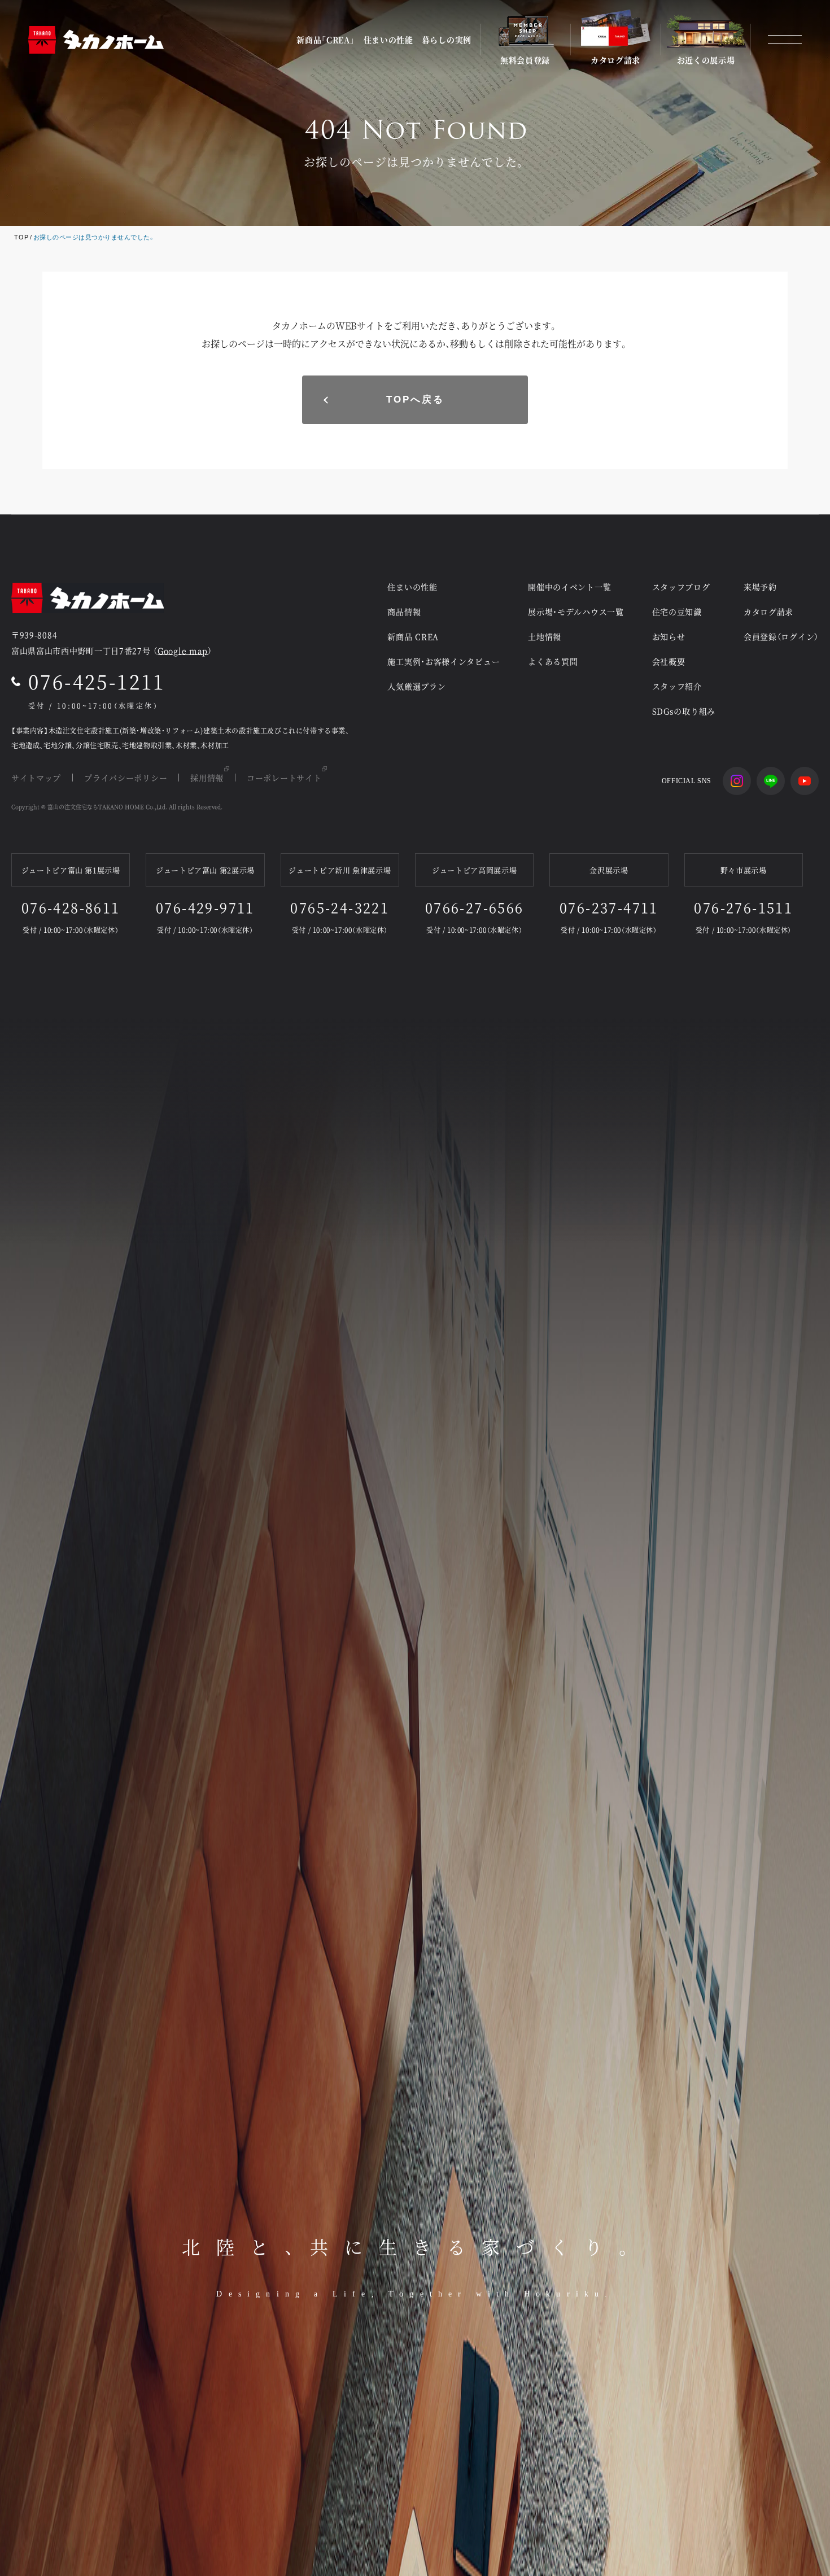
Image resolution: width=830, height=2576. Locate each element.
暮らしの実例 (447, 40)
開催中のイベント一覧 (569, 587)
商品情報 (404, 612)
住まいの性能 (388, 40)
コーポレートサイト (284, 778)
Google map (183, 650)
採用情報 (207, 778)
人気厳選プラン (416, 686)
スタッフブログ (681, 587)
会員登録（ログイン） (781, 636)
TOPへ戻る (415, 400)
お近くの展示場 (706, 59)
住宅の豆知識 (677, 612)
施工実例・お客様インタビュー (444, 661)
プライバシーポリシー (126, 778)
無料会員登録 (525, 59)
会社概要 (669, 661)
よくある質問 (553, 661)
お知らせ (669, 636)
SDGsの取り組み (684, 711)
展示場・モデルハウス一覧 (576, 612)
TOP (21, 237)
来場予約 (760, 587)
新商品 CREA (413, 636)
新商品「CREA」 (326, 40)
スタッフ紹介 (677, 686)
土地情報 (545, 636)
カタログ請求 (615, 59)
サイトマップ (36, 778)
